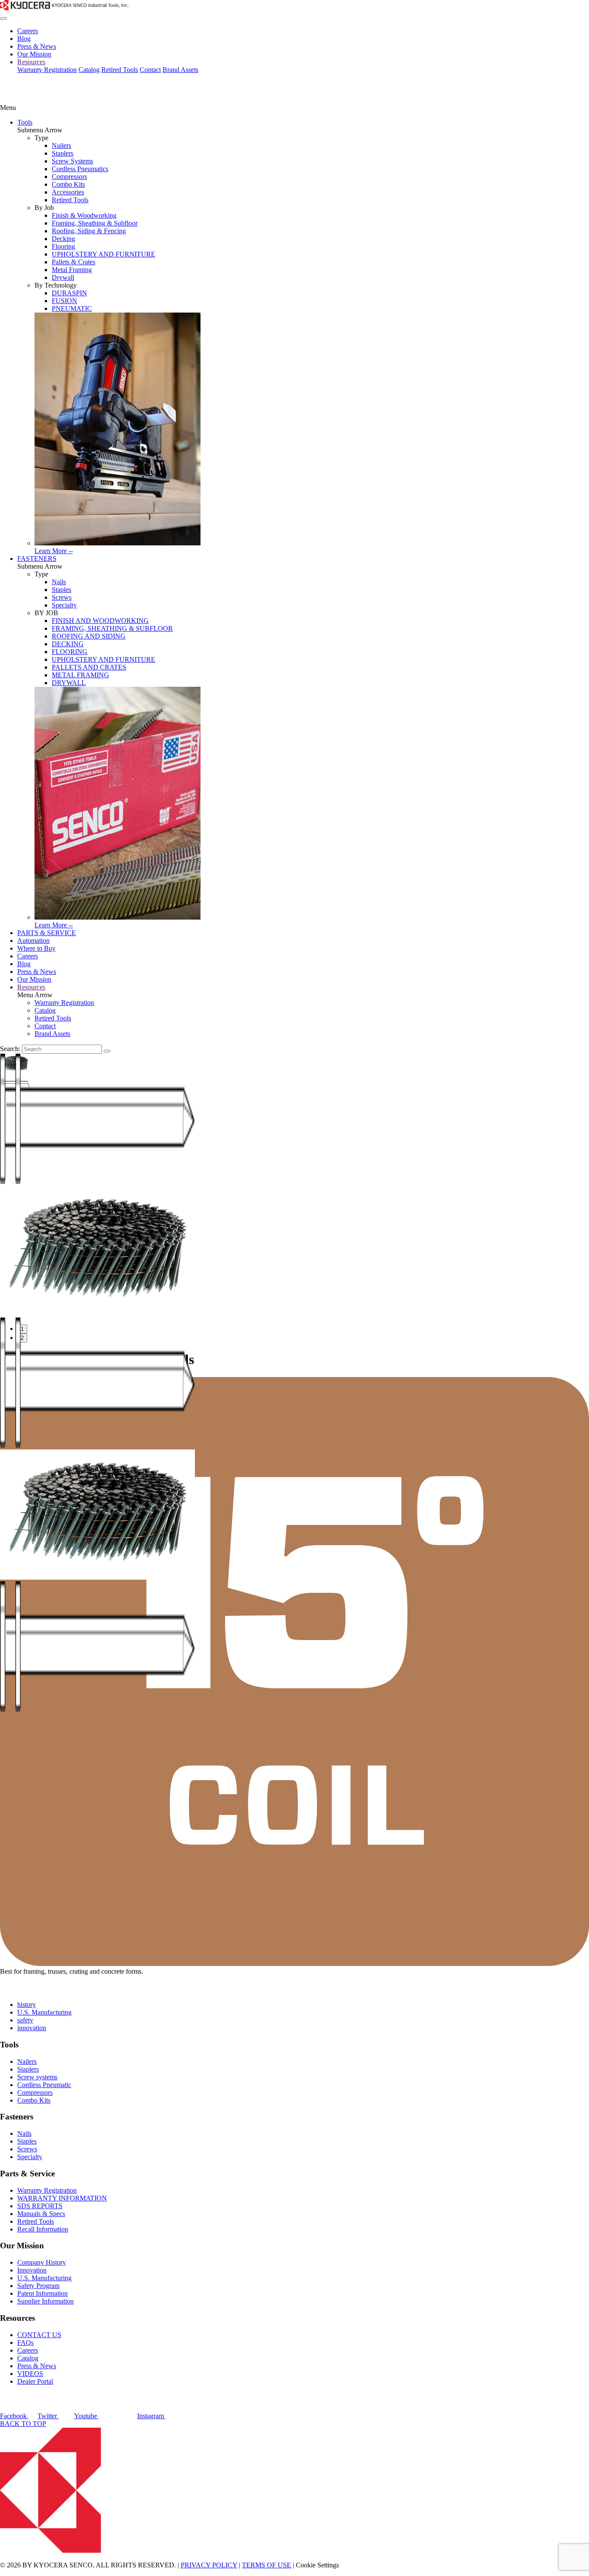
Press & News (37, 46)
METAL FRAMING (80, 675)
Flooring (63, 246)
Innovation (32, 2270)
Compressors (69, 177)
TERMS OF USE (266, 2565)
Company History (42, 2262)
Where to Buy (36, 948)
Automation (33, 941)
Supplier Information (45, 2301)
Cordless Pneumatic (44, 2085)
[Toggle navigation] (3, 19)
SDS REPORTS (40, 2206)
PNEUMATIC (72, 308)
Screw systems (37, 2077)
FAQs (25, 2343)
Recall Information (43, 2229)
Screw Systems (72, 161)
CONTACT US (39, 2335)
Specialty (64, 605)
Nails (59, 582)
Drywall (63, 277)
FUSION (64, 301)
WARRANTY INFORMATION (62, 2198)
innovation (32, 2028)
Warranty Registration (47, 70)
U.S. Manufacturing (44, 2012)
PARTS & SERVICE (47, 933)
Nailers (61, 146)
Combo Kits (68, 184)
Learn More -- (54, 551)
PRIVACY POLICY (209, 2565)
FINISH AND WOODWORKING (100, 621)
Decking (63, 239)
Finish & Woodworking (84, 215)
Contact (150, 70)
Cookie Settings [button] (317, 2565)
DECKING (68, 644)
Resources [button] (31, 62)
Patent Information (42, 2293)
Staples (61, 590)
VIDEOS (30, 2374)
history (27, 2005)
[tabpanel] (294, 1252)
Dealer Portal (35, 2381)
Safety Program (38, 2286)
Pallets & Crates (74, 262)
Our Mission (34, 54)
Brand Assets (180, 70)
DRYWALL (69, 683)
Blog (24, 39)
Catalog (89, 70)
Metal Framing (72, 270)
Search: (10, 1049)
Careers (28, 31)
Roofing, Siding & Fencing (89, 231)
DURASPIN (69, 293)
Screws (62, 597)
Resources (31, 987)
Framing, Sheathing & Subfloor (95, 223)
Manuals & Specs (41, 2214)
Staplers (63, 153)
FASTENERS (37, 559)
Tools (25, 122)
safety (25, 2020)
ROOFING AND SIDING (89, 636)
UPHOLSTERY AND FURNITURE (103, 254)
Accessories (68, 192)
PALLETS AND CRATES (89, 667)
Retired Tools (120, 70)
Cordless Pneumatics (80, 169)
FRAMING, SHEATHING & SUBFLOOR (112, 628)
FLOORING (70, 652)
